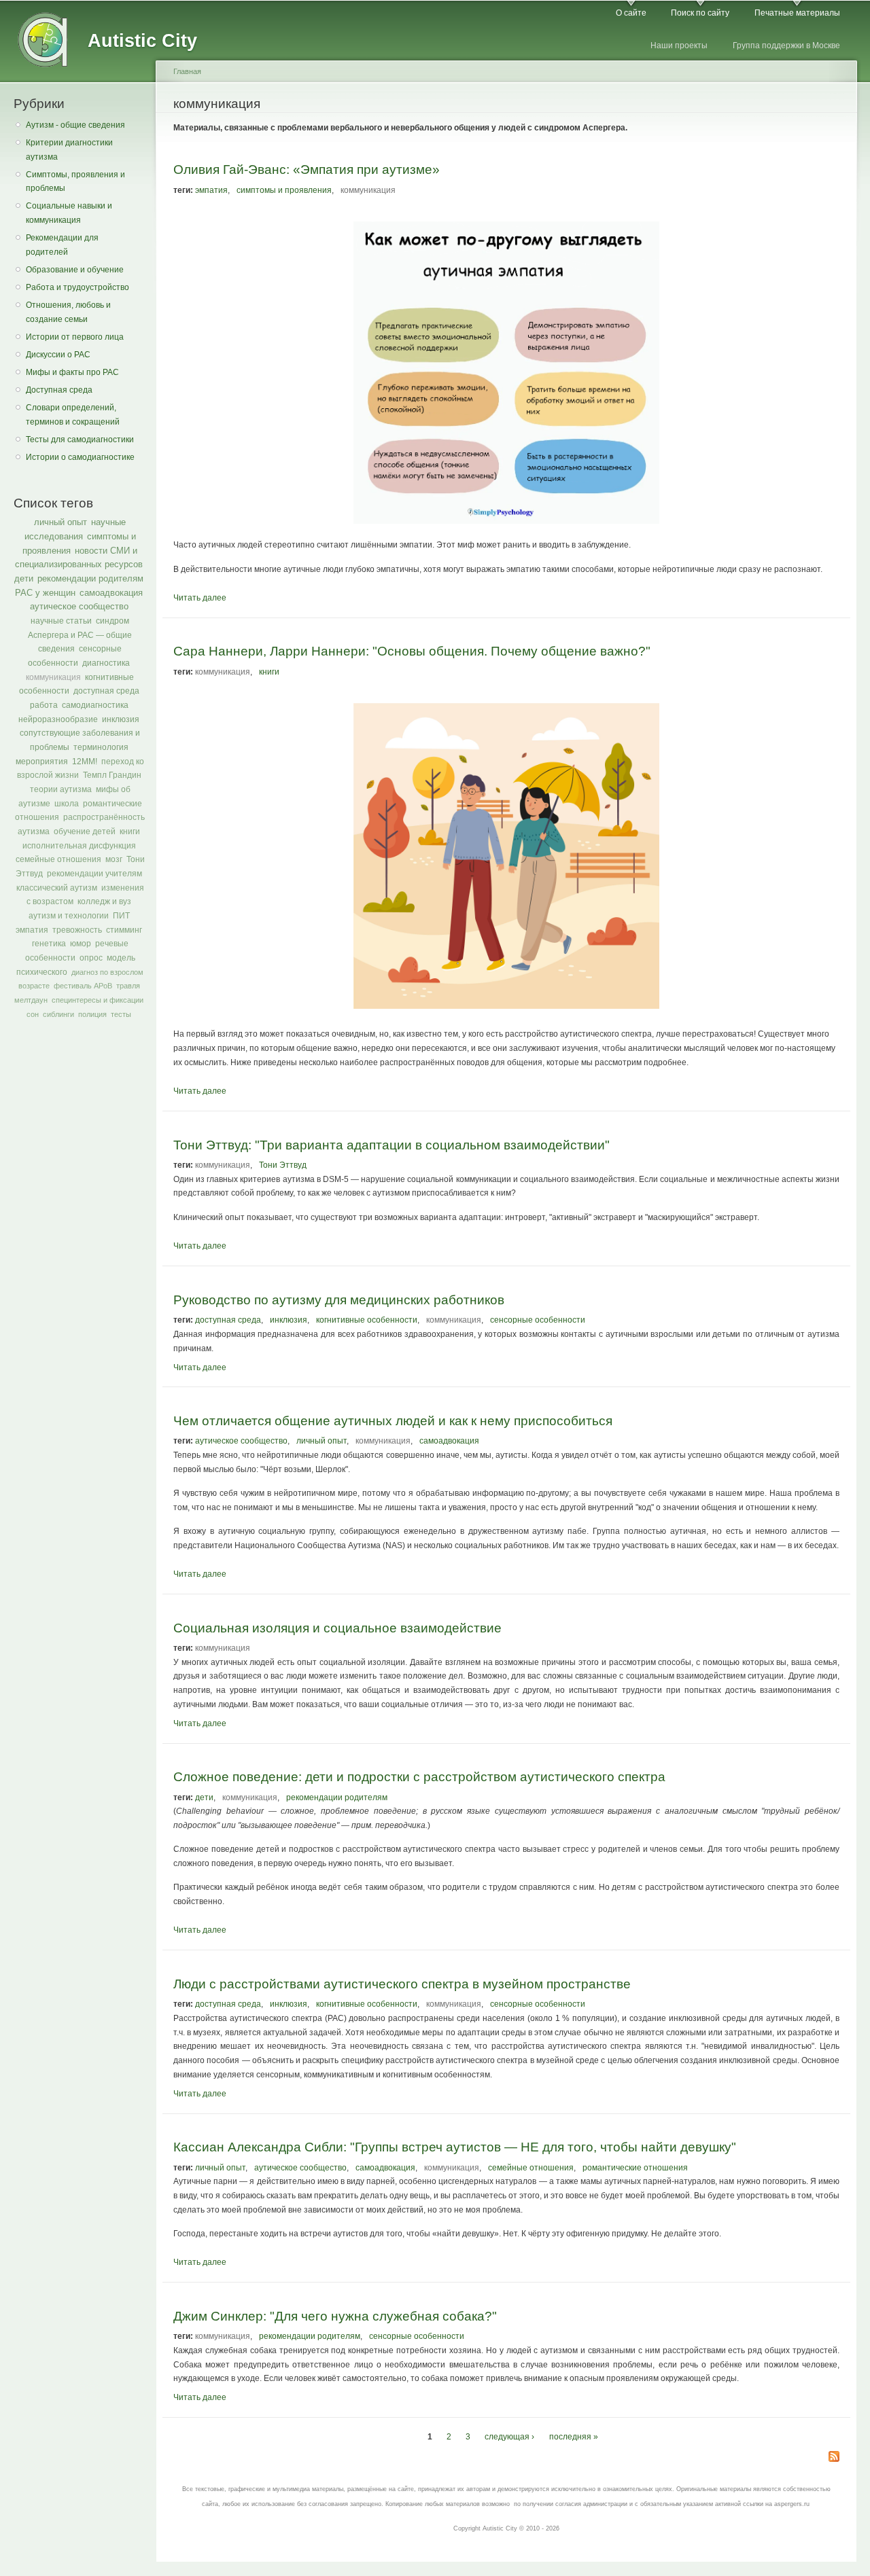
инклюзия (121, 719)
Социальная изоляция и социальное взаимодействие (337, 1628)
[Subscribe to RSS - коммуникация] (834, 2457)
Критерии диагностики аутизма (69, 150)
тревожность (77, 930)
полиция (92, 1014)
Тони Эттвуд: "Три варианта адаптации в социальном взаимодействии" (391, 1145)
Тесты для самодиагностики (80, 440)
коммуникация (53, 677)
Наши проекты (679, 46)
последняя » (574, 2437)
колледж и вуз (104, 901)
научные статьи (61, 621)
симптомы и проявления (284, 190)
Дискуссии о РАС (58, 355)
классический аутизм (57, 888)
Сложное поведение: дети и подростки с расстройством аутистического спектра (419, 1776)
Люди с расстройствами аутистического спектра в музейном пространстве (402, 1984)
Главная (187, 71)
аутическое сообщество (79, 606)
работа (44, 705)
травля (128, 986)
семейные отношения (58, 859)
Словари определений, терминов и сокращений (73, 415)
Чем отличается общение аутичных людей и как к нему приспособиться (393, 1420)
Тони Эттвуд (283, 1165)
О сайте (631, 13)
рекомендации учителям (94, 874)
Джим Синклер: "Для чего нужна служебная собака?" (335, 2316)
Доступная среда (59, 390)
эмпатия (32, 930)
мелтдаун (31, 1000)
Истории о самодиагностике (80, 457)
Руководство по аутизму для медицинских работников (339, 1300)
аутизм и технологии (69, 916)
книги (130, 831)
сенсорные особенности (538, 1320)
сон (33, 1014)
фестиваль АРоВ (83, 986)
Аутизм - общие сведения (75, 125)
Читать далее (200, 598)
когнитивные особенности (367, 1320)
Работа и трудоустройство (77, 287)
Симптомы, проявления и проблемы (75, 182)
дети (24, 578)
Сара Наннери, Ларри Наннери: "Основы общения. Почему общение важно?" (412, 651)
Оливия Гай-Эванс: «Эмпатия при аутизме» (307, 169)
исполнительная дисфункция (79, 846)
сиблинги (58, 1014)
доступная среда (106, 691)
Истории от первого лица (75, 337)
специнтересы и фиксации (98, 1000)
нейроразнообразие (58, 719)
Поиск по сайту (700, 13)
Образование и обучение (75, 270)
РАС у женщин (45, 593)
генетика (49, 944)
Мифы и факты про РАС (72, 372)
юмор (81, 944)
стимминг (124, 930)
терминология (101, 747)
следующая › (509, 2437)
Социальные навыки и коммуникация (69, 213)
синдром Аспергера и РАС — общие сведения (80, 635)
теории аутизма (61, 789)
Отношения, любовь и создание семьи (68, 312)
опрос (91, 958)
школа (67, 804)
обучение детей (85, 831)
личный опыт (60, 522)
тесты (121, 1014)
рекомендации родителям (90, 578)
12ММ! (85, 762)
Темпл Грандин (112, 775)
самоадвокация (111, 593)
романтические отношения (635, 2168)
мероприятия (42, 762)
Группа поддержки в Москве (786, 46)
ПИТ (121, 916)
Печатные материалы (797, 13)
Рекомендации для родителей (62, 245)
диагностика (106, 663)
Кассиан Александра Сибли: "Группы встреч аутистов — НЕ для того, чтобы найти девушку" (455, 2147)
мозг (114, 859)
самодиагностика (95, 705)
